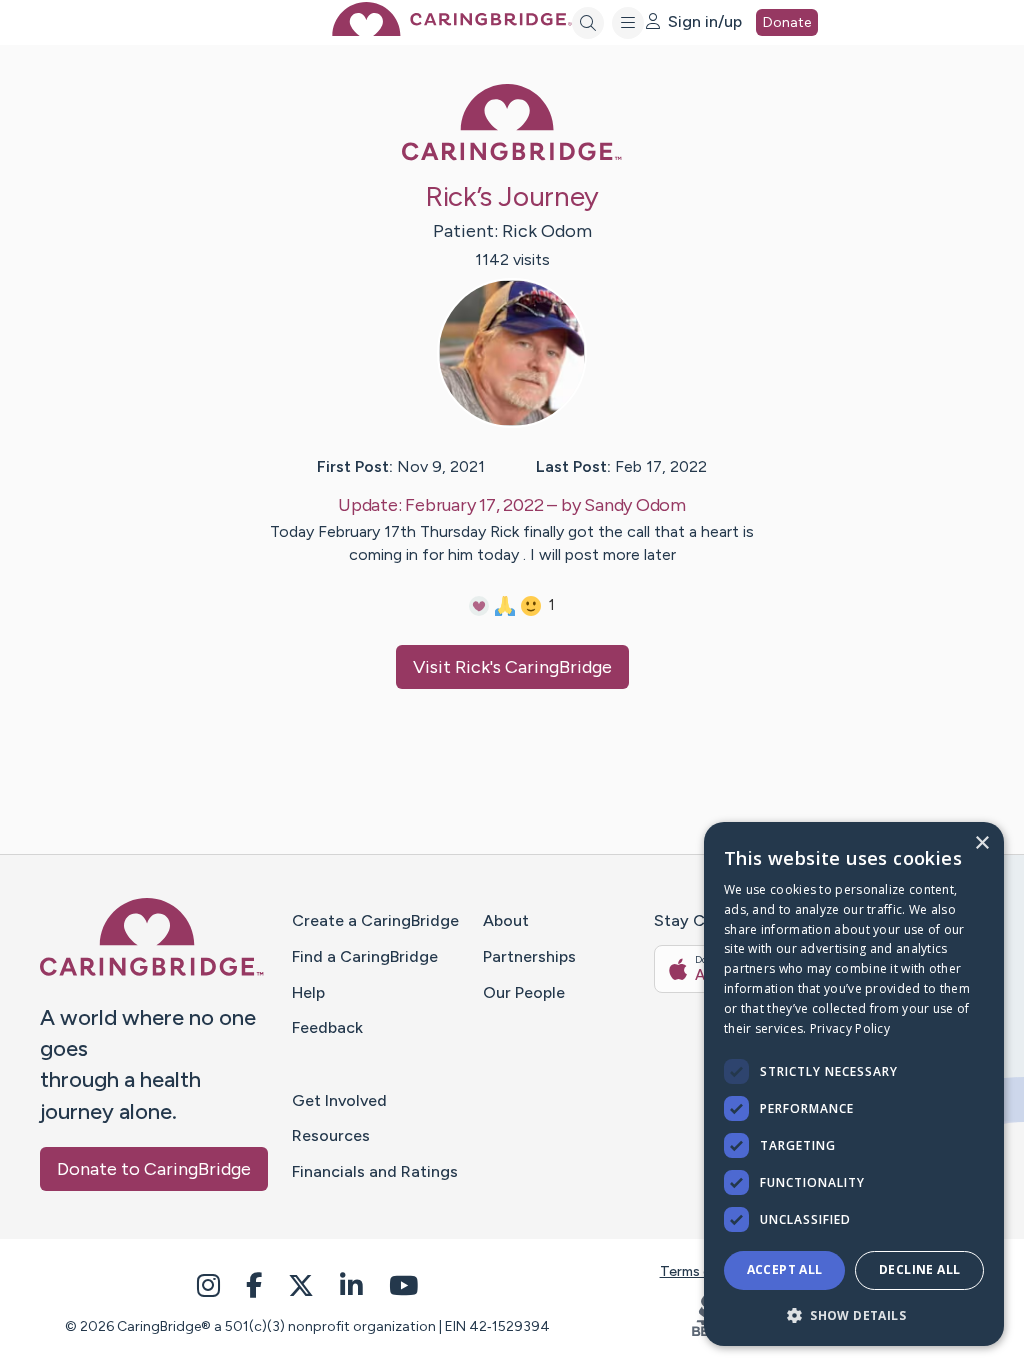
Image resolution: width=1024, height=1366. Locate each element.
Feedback (327, 1027)
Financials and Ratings (375, 1171)
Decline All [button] (919, 1269)
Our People (524, 992)
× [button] (981, 843)
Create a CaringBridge (375, 920)
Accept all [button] (785, 1269)
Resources (331, 1135)
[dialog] (854, 1084)
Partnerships (529, 956)
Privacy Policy (850, 1028)
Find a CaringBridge (365, 956)
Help (308, 992)
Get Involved (339, 1100)
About (506, 920)
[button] (854, 1314)
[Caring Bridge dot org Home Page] (452, 30)
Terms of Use (703, 1271)
